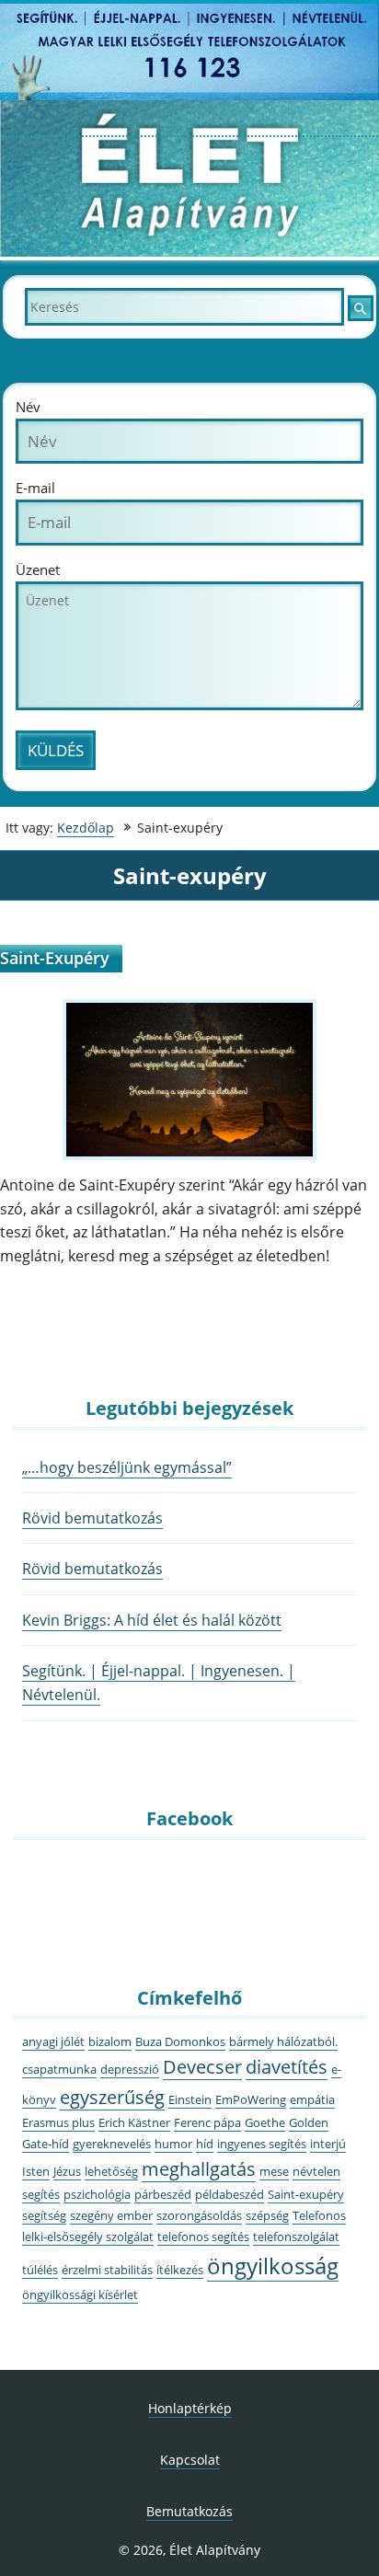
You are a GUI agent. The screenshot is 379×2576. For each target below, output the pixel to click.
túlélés (40, 2270)
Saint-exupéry (306, 2194)
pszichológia (97, 2194)
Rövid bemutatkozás (92, 1518)
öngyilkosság (273, 2265)
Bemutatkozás (189, 2511)
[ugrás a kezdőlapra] (189, 253)
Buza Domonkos (180, 2041)
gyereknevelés (112, 2144)
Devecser (202, 2067)
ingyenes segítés (262, 2144)
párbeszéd (163, 2194)
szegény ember (111, 2215)
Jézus (67, 2171)
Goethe (265, 2122)
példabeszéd (230, 2194)
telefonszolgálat (296, 2237)
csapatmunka (59, 2069)
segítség (44, 2215)
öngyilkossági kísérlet (80, 2294)
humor (173, 2144)
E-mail (35, 488)
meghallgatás (199, 2169)
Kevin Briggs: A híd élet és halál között (152, 1620)
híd (205, 2144)
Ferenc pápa (207, 2122)
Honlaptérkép (190, 2408)
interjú (328, 2144)
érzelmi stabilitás (107, 2270)
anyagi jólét (53, 2041)
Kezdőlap (86, 828)
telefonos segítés (203, 2237)
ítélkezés (180, 2270)
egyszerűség (112, 2097)
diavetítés (287, 2067)
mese (274, 2171)
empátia (312, 2099)
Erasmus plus (58, 2122)
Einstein (190, 2099)
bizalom (110, 2041)
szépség (267, 2215)
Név (28, 407)
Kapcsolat (190, 2460)
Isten (36, 2171)
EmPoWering (251, 2099)
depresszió (130, 2069)
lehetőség (111, 2171)
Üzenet (38, 570)
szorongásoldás (199, 2215)
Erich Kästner (134, 2122)
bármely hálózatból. (283, 2041)
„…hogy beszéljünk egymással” (127, 1467)
